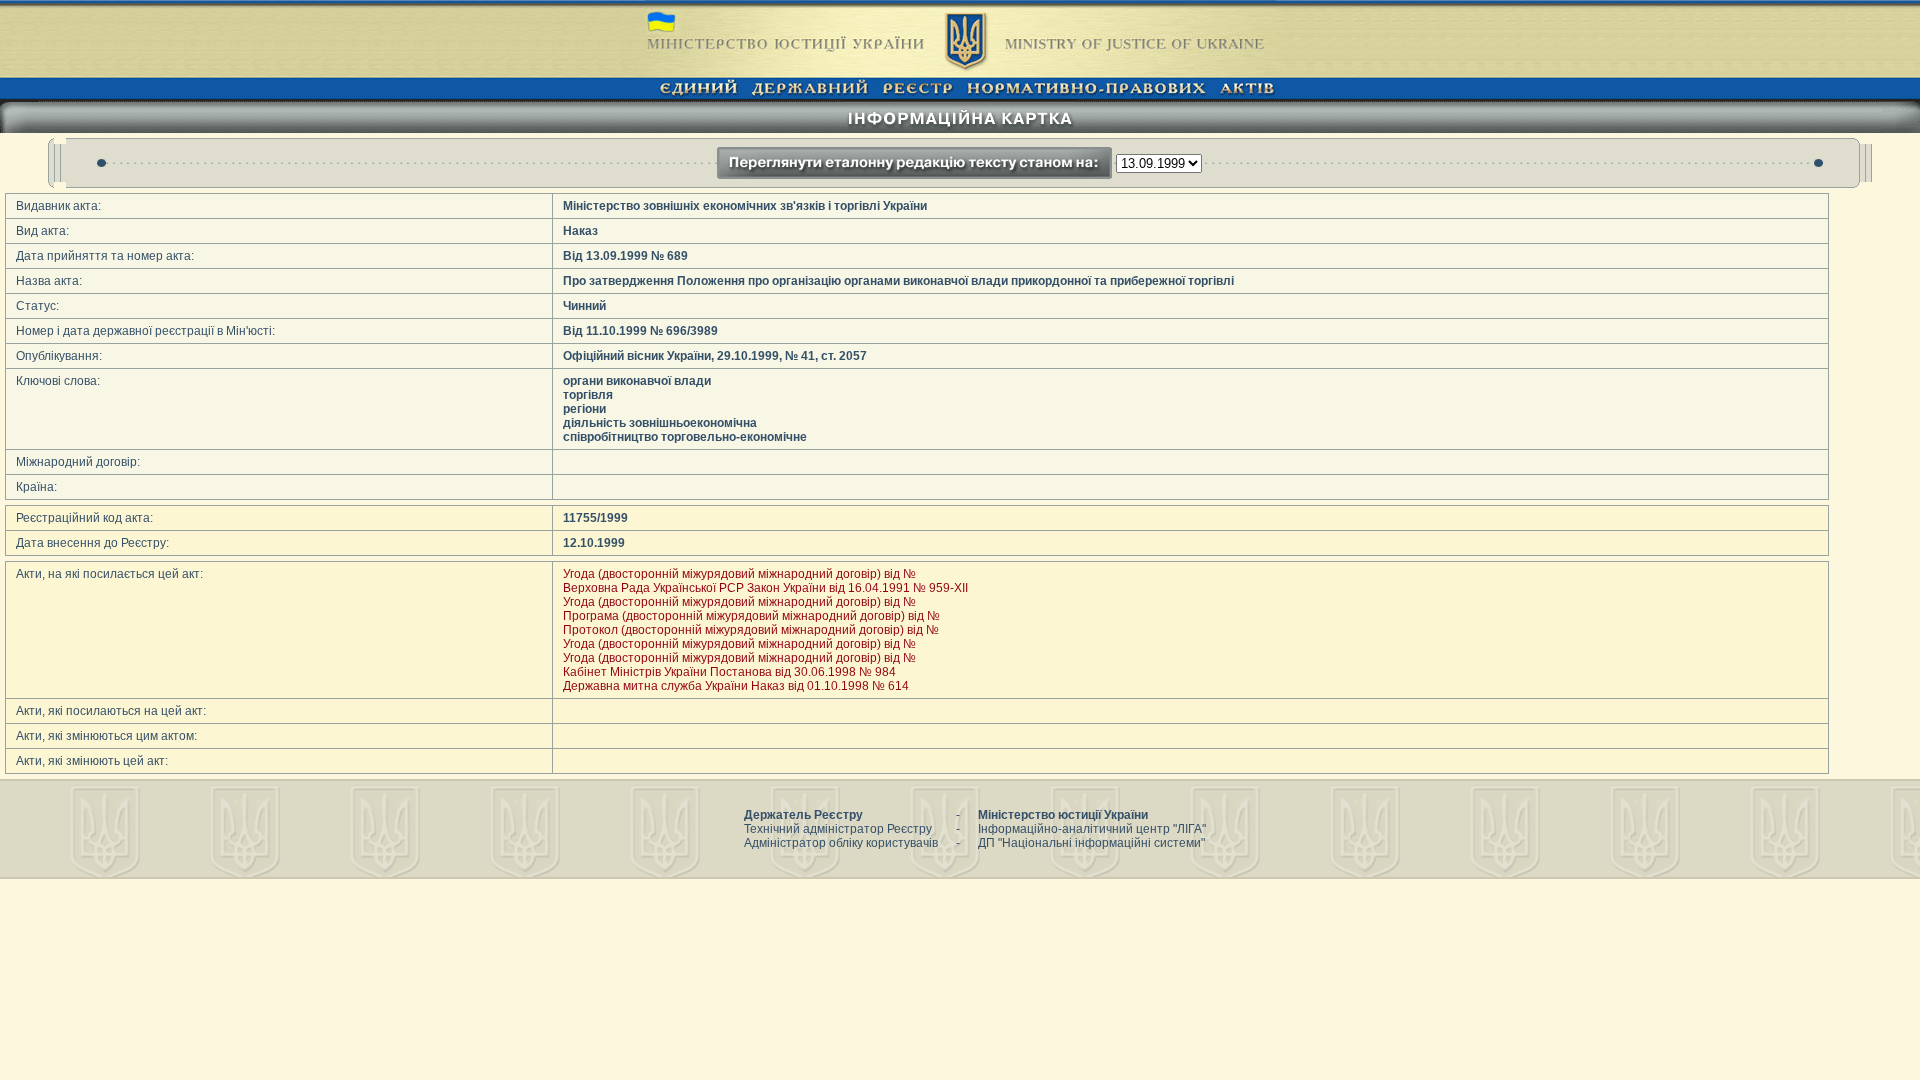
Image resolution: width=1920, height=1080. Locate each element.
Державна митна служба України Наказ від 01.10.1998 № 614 (736, 686)
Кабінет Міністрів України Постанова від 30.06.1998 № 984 (729, 672)
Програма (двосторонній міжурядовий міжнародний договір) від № (751, 616)
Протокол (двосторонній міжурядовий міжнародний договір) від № (751, 630)
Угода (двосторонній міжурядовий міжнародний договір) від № (739, 574)
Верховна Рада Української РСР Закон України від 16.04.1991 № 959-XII (765, 588)
